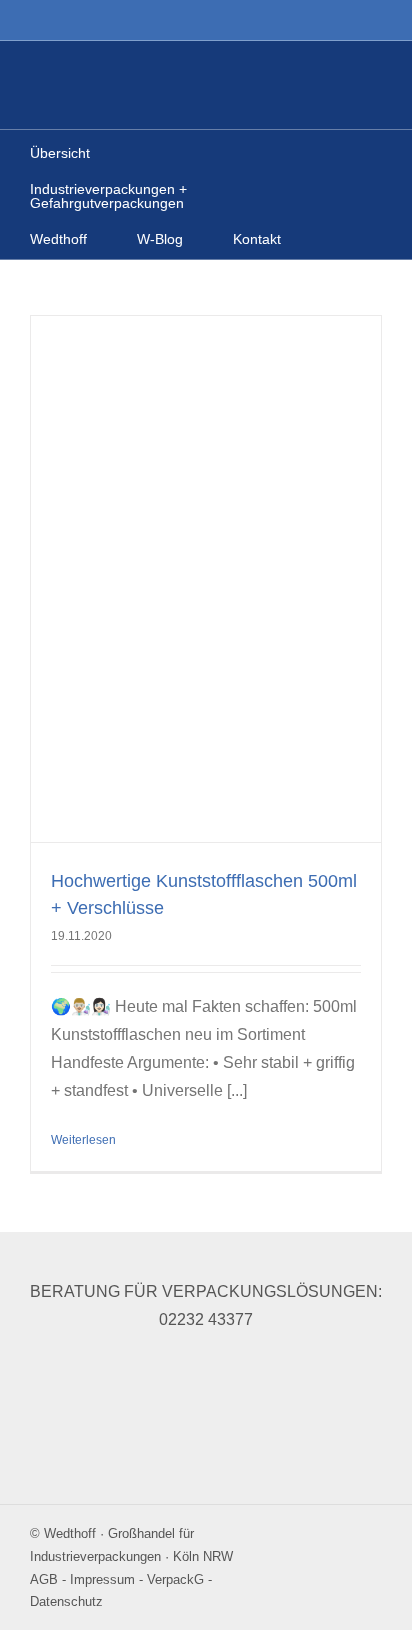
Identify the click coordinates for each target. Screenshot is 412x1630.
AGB (44, 1579)
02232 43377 (206, 1319)
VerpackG (175, 1579)
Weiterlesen (83, 1140)
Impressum (102, 1579)
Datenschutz (66, 1601)
